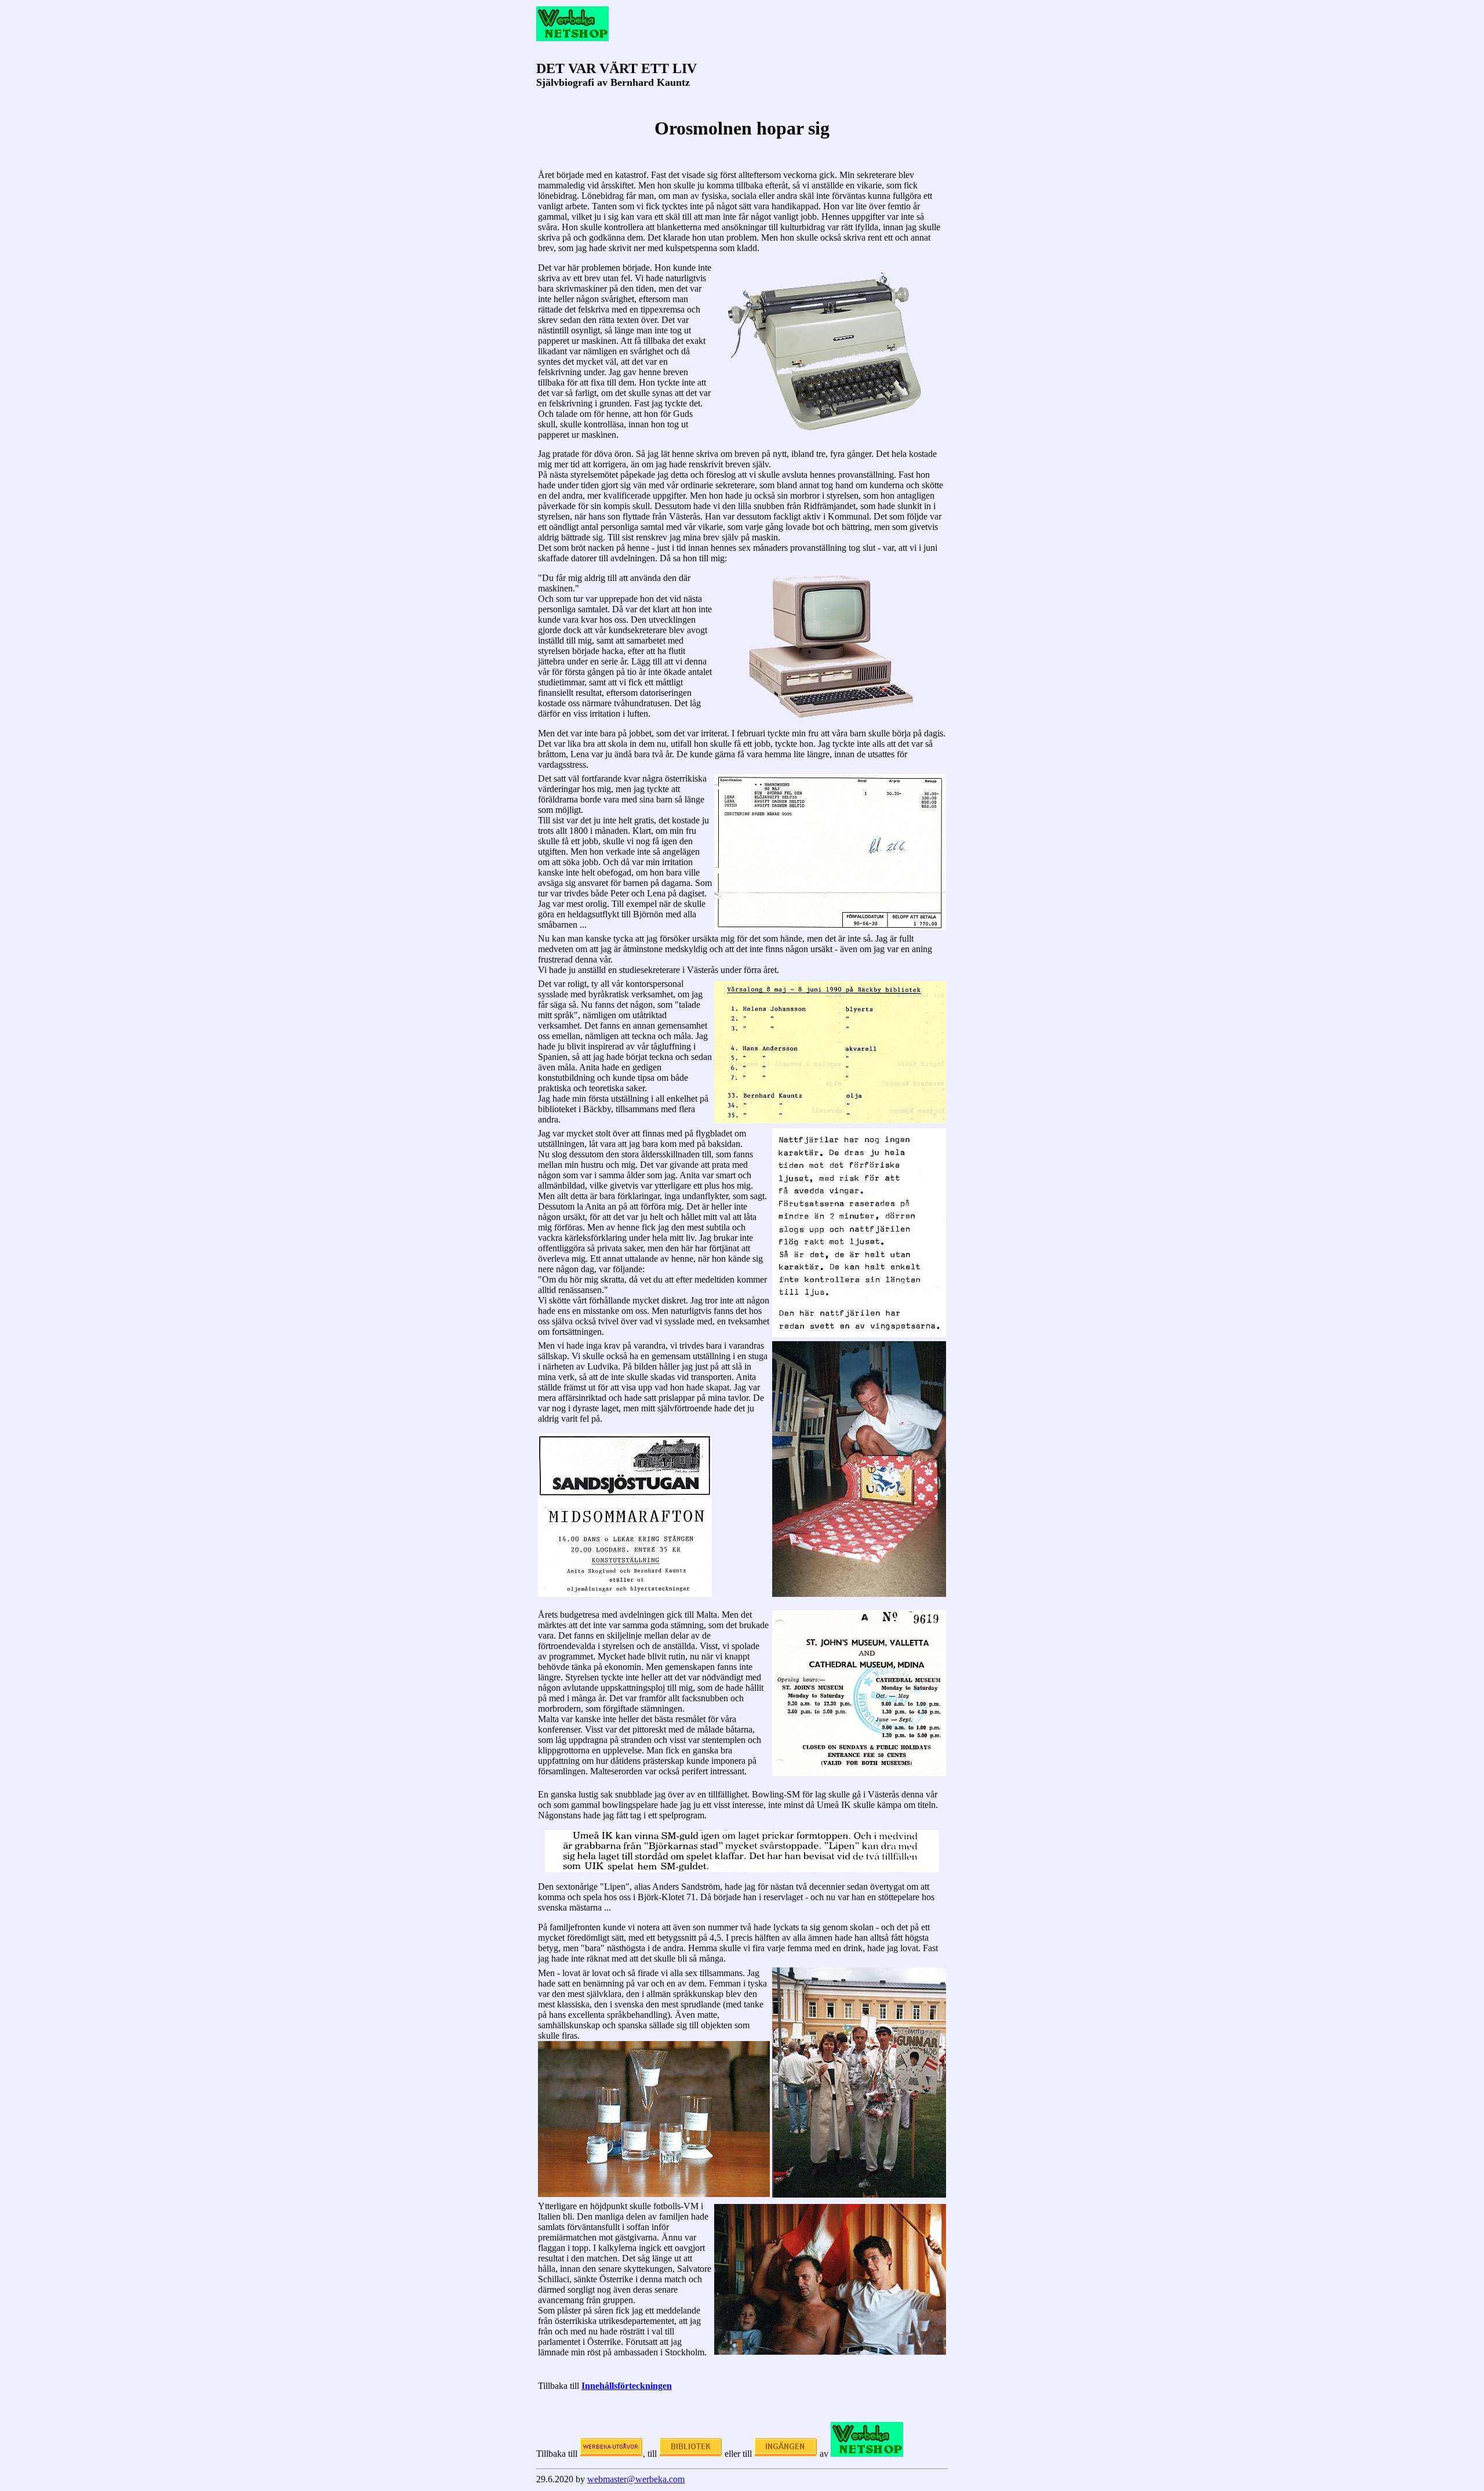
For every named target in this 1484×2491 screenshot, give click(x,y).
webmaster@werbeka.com (636, 2479)
